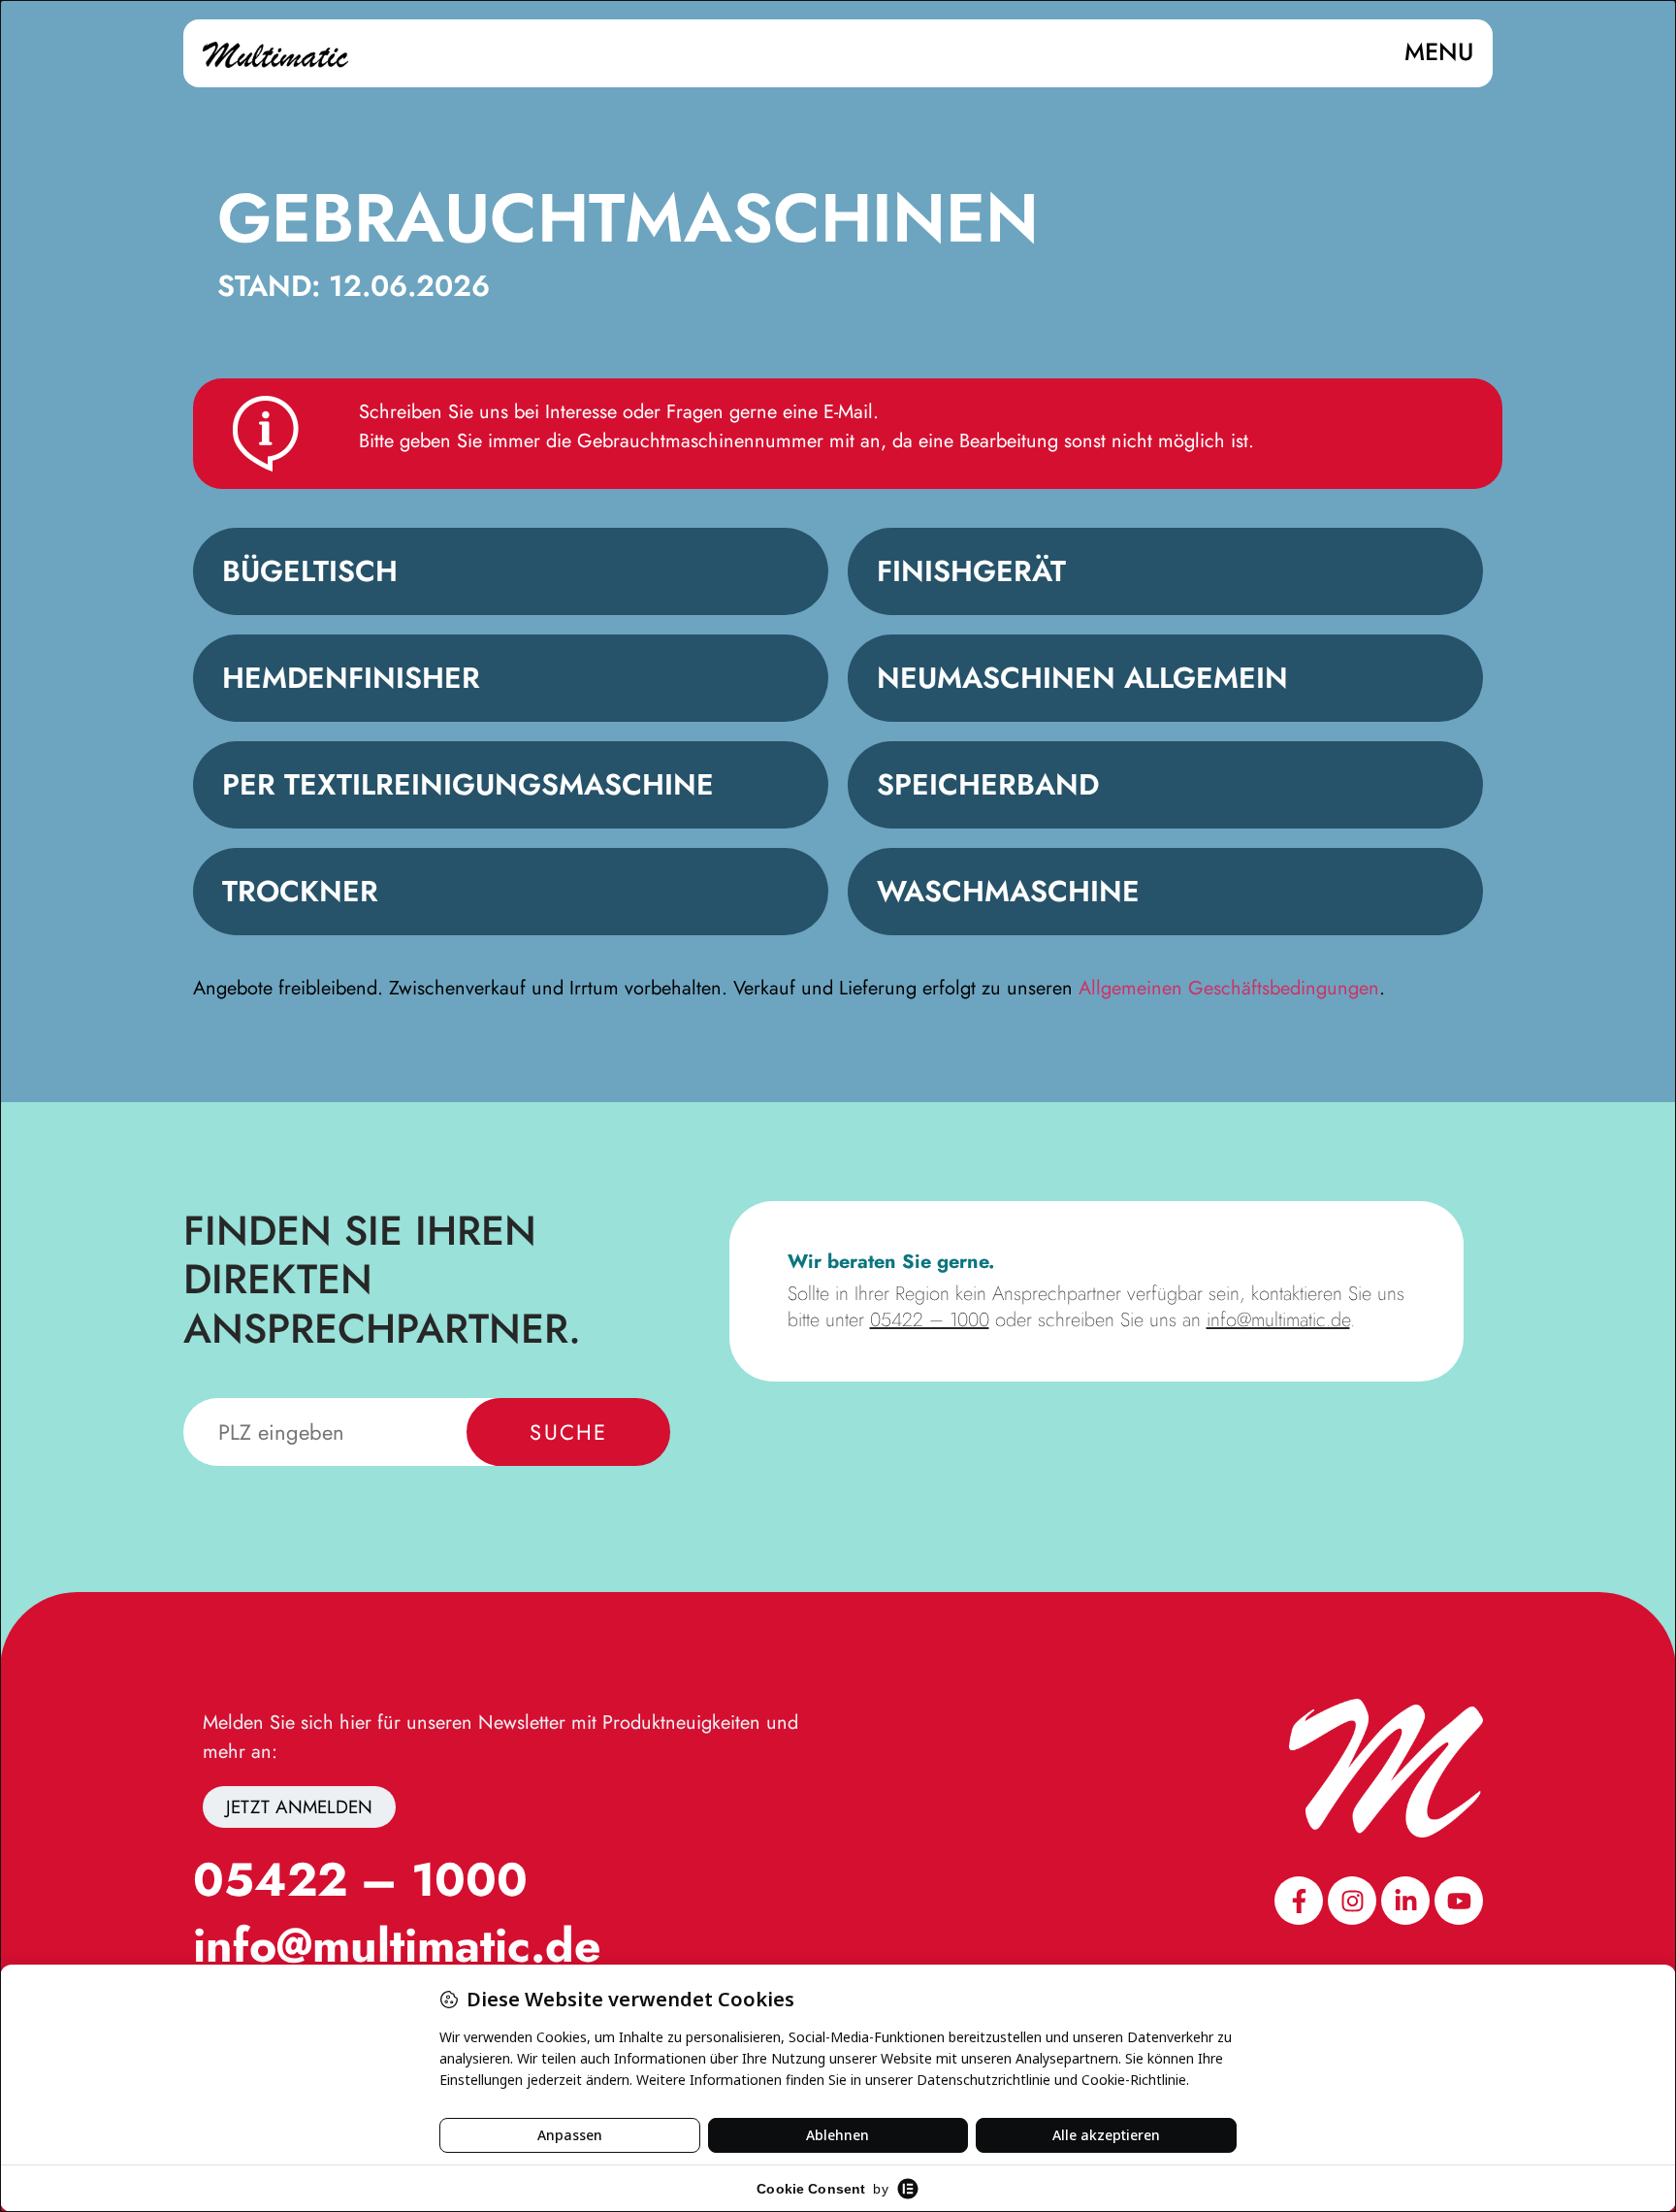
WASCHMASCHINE (1008, 891)
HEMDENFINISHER (351, 678)
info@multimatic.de (1278, 1320)
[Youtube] (1459, 1901)
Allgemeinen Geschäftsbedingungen (1229, 988)
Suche (568, 1432)
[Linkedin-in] (1405, 1901)
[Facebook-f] (1299, 1901)
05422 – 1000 (930, 1320)
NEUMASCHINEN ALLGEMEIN (1082, 678)
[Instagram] (1352, 1901)
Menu (1439, 51)
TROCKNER (300, 891)
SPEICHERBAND (988, 784)
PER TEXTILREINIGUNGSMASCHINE (468, 784)
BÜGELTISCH (310, 571)
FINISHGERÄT (971, 571)
